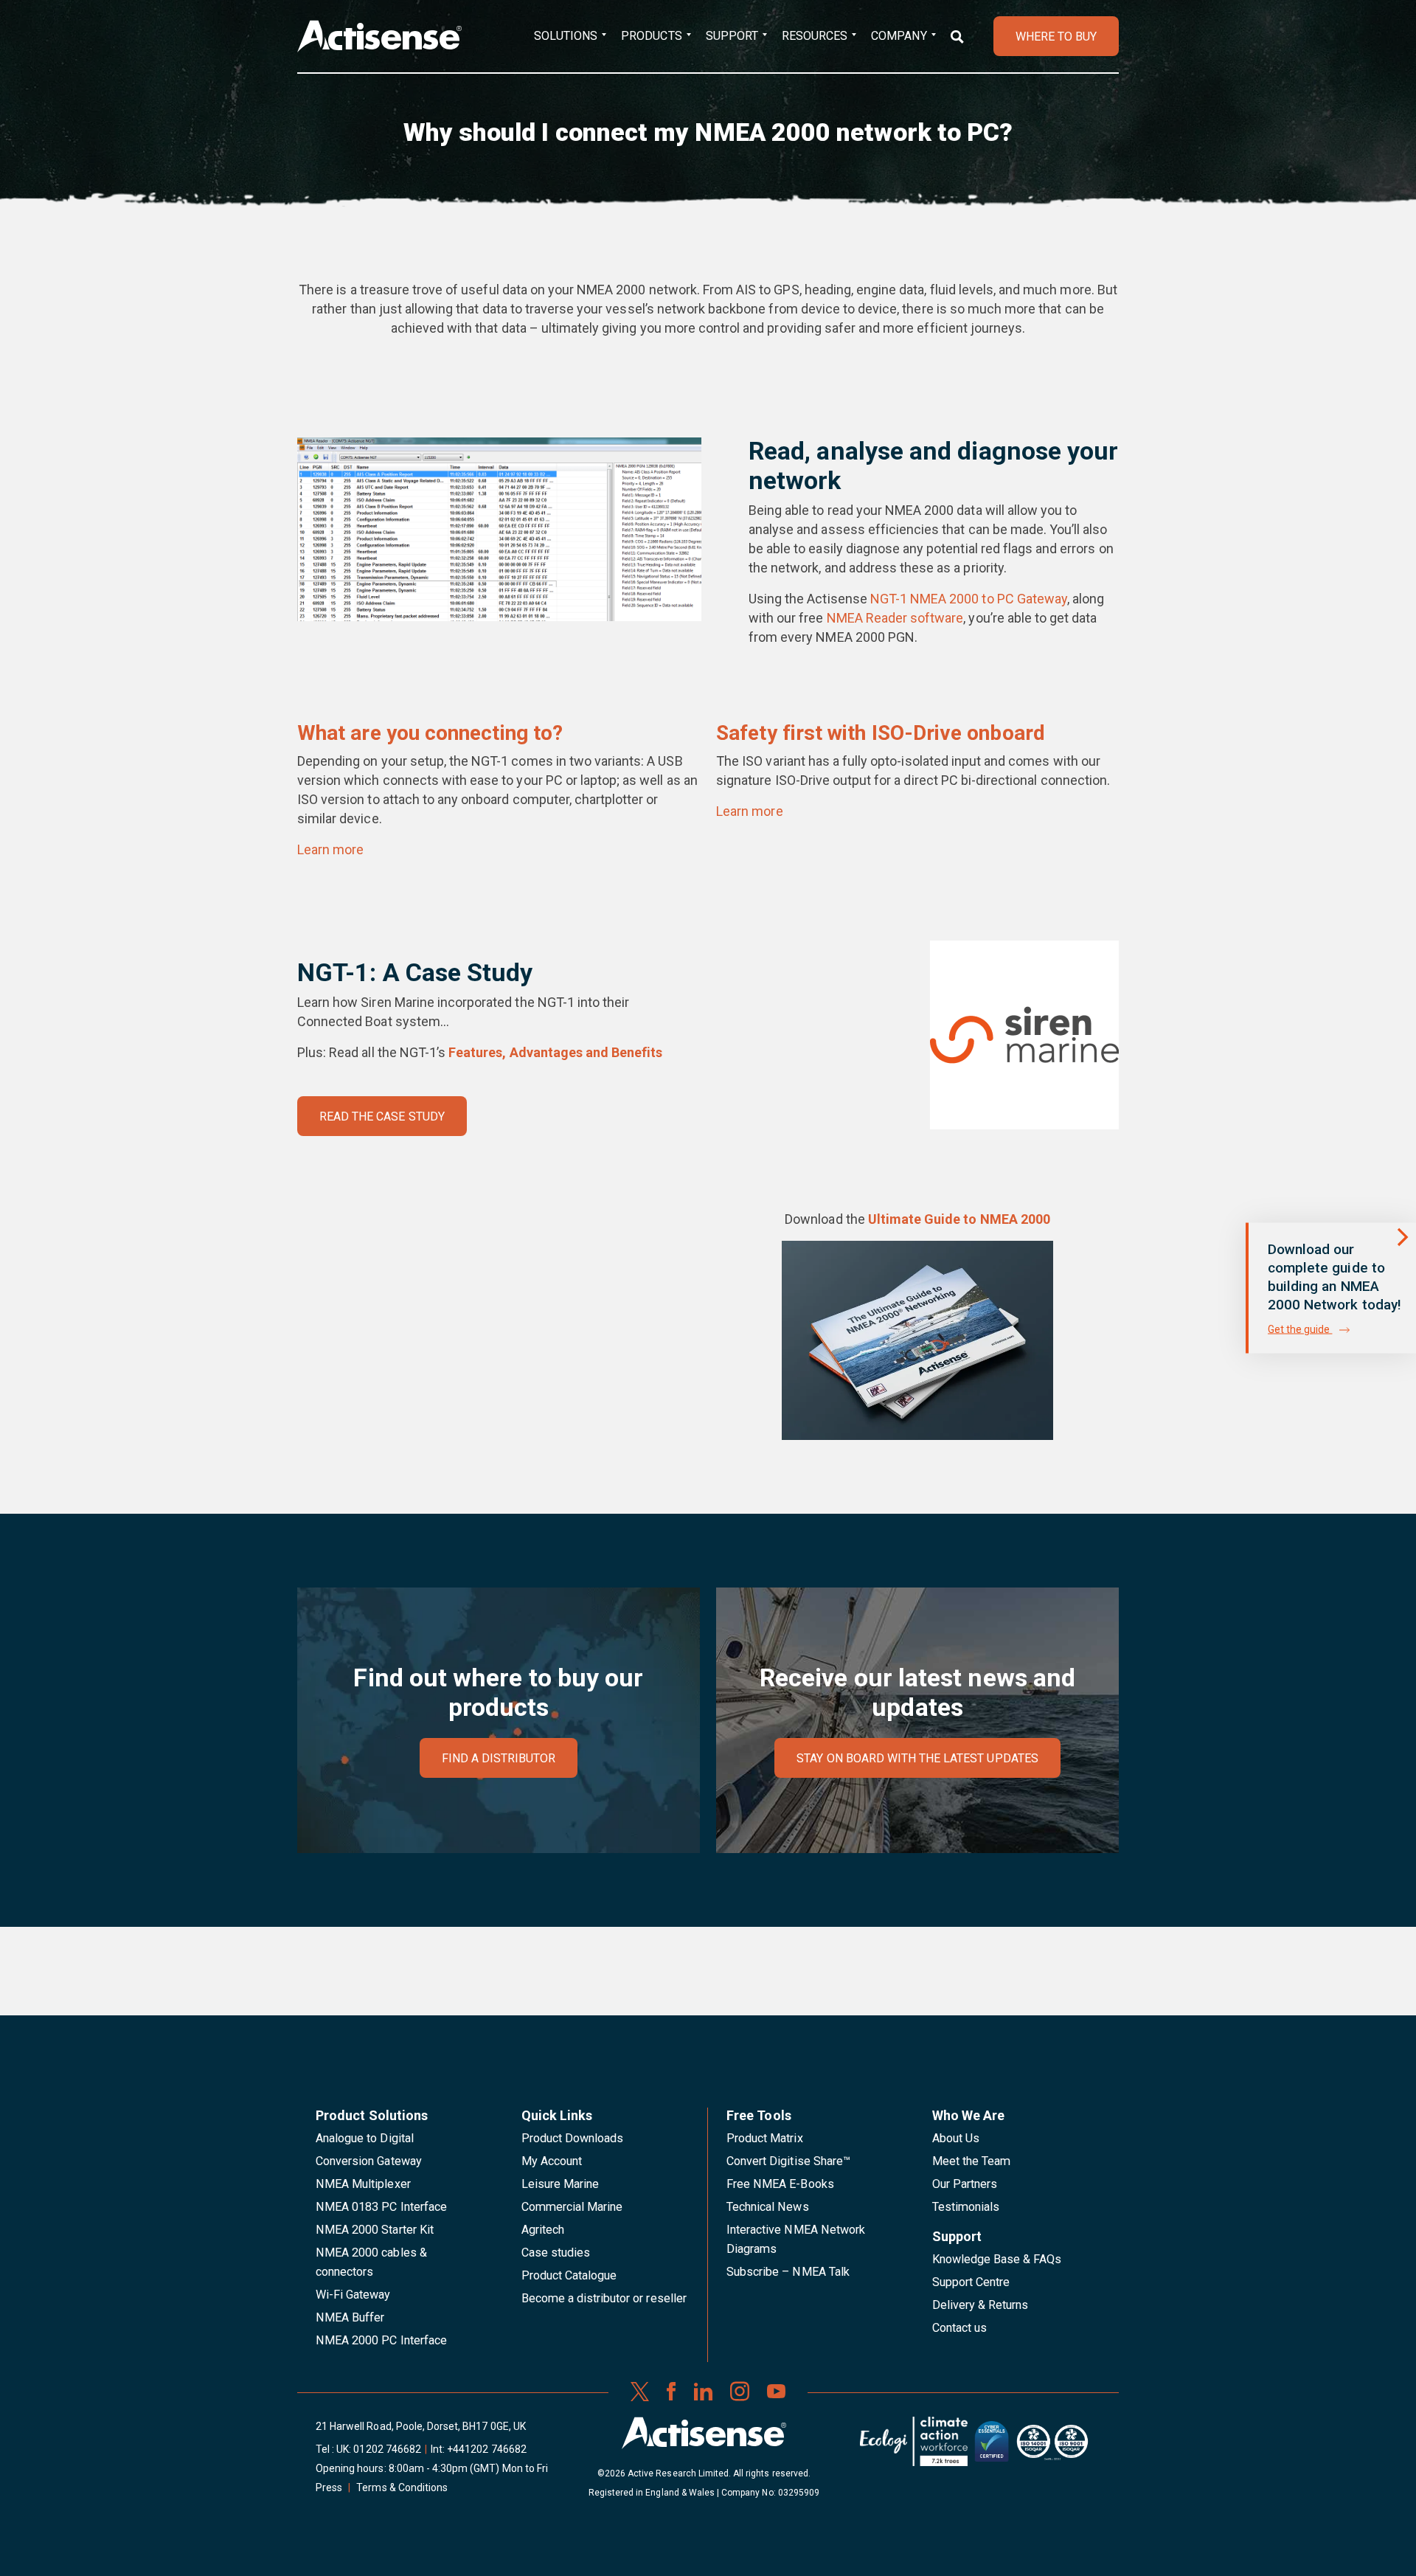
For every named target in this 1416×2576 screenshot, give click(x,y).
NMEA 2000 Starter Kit (375, 2230)
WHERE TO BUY (1056, 37)
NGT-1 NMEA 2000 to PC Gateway (969, 599)
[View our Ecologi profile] (914, 2447)
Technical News (768, 2207)
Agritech (543, 2230)
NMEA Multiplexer (363, 2184)
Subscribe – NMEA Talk (788, 2272)
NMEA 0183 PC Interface (381, 2207)
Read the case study (382, 1116)
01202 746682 (387, 2449)
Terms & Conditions (402, 2487)
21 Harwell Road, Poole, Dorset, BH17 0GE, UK (421, 2426)
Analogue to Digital (365, 2138)
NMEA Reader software (895, 618)
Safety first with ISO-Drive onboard (881, 733)
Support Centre (971, 2282)
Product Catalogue (569, 2275)
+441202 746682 (487, 2449)
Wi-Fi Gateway (353, 2295)
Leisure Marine (560, 2184)
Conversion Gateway (369, 2161)
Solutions (566, 36)
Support (732, 36)
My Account (552, 2161)
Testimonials (966, 2207)
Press (329, 2487)
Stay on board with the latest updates (917, 1758)
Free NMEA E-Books (780, 2184)
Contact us (959, 2328)
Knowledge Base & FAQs (997, 2259)
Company (899, 36)
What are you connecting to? (430, 733)
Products (651, 36)
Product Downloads (573, 2138)
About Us (956, 2138)
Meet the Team (972, 2161)
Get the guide (1300, 1329)
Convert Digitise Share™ (788, 2161)
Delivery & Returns (981, 2305)
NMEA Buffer (350, 2317)
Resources (815, 36)
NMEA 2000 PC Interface (381, 2340)
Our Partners (965, 2184)
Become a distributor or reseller (604, 2298)
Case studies (556, 2253)
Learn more (330, 849)
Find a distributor (499, 1758)
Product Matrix (765, 2138)
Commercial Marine (572, 2207)
